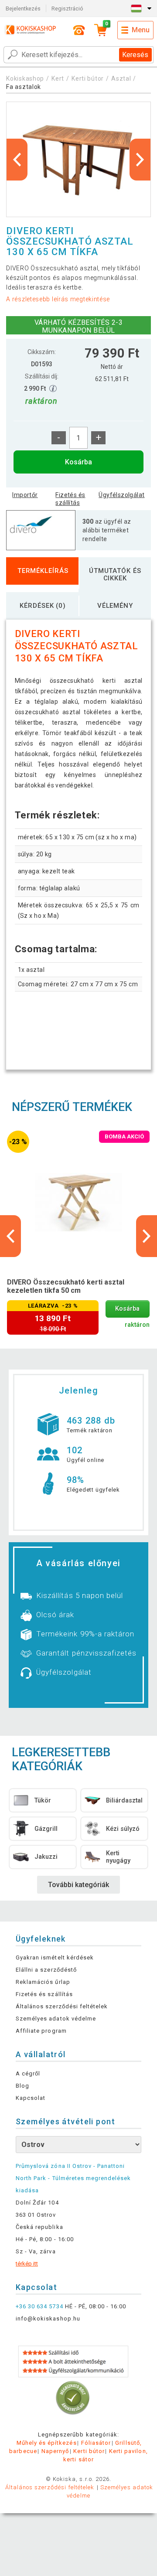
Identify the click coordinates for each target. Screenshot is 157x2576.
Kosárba (78, 462)
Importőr (25, 495)
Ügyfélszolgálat (121, 495)
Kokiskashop (25, 78)
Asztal (121, 78)
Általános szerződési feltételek (62, 2006)
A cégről (28, 2073)
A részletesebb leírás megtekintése (58, 299)
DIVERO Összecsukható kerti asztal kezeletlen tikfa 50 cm (66, 1286)
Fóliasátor (96, 2443)
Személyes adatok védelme (56, 2019)
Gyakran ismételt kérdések (55, 1958)
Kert (58, 78)
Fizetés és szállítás (70, 499)
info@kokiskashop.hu (48, 2319)
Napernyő (55, 2451)
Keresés (135, 55)
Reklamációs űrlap (43, 1982)
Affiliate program (41, 2031)
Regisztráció (67, 9)
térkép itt (27, 2264)
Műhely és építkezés (47, 2443)
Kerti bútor (88, 78)
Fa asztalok (24, 87)
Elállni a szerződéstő (46, 1970)
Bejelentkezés (23, 9)
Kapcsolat (31, 2098)
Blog (22, 2086)
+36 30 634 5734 (39, 2306)
